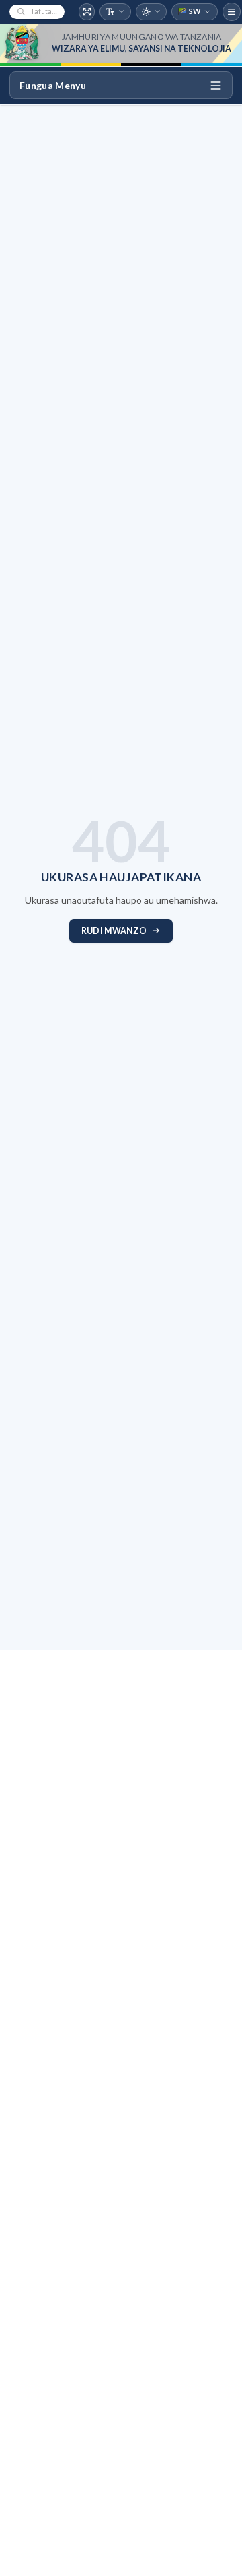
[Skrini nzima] (87, 12)
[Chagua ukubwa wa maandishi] (115, 12)
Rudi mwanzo (114, 931)
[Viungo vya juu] (232, 12)
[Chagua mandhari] (152, 12)
